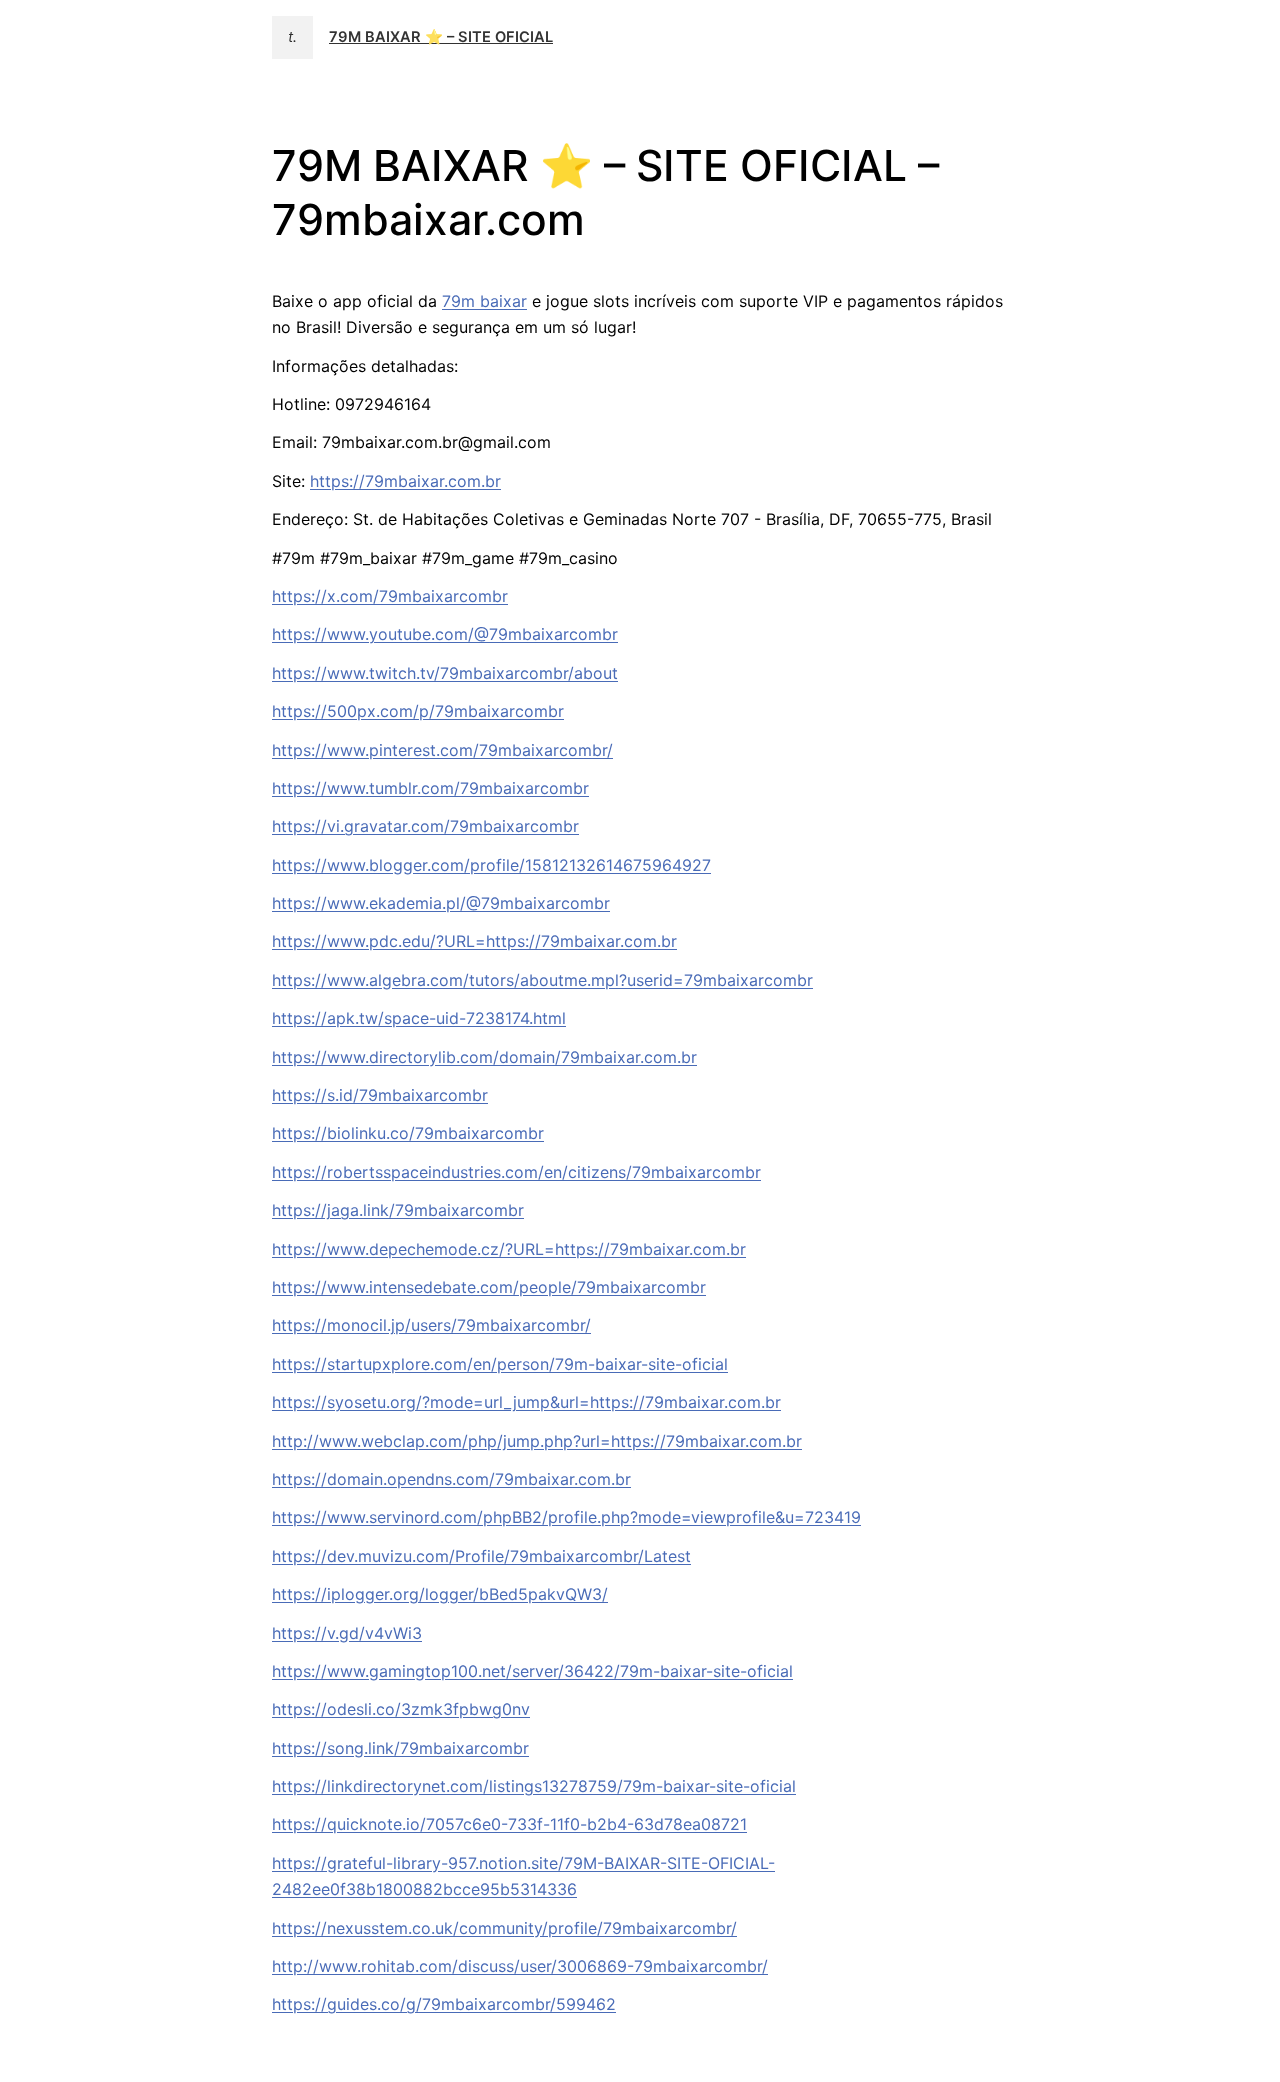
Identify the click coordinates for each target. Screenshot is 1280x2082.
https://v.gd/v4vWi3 (347, 1633)
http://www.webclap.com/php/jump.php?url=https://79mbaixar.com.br (537, 1441)
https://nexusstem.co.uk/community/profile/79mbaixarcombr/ (504, 1928)
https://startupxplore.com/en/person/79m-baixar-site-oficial (500, 1364)
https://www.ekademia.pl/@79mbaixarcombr (441, 903)
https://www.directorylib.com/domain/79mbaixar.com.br (484, 1057)
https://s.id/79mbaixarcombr (380, 1095)
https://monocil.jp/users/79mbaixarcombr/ (431, 1325)
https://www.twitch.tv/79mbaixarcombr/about (445, 673)
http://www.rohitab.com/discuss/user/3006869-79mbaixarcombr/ (520, 1966)
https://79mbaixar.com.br (405, 481)
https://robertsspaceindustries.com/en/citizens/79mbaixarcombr (516, 1172)
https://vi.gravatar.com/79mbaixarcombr (425, 826)
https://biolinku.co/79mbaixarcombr (408, 1133)
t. (292, 37)
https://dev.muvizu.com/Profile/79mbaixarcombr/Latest (481, 1556)
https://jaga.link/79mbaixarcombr (398, 1210)
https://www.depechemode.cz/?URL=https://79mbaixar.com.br (509, 1249)
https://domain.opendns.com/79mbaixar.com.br (451, 1479)
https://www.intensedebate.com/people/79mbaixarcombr (489, 1287)
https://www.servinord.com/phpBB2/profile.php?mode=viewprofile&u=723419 (566, 1517)
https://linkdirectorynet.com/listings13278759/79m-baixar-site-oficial (534, 1786)
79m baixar (484, 301)
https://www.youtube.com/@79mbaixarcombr (445, 634)
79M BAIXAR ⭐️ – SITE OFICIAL (441, 37)
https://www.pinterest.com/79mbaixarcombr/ (442, 750)
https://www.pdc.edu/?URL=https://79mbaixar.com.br (474, 941)
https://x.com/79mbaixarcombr (390, 596)
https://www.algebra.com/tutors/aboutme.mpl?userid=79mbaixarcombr (542, 980)
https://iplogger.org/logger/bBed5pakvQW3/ (440, 1594)
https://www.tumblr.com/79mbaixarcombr (430, 788)
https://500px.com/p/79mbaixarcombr (418, 711)
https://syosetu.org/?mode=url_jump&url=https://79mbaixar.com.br (526, 1402)
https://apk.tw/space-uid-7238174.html (419, 1018)
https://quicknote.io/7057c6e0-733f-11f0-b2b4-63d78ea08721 (509, 1824)
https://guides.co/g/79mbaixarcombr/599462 (444, 2004)
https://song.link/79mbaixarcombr (400, 1748)
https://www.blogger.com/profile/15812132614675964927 (491, 865)
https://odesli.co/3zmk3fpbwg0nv (401, 1709)
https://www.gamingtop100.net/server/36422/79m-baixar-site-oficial (532, 1671)
